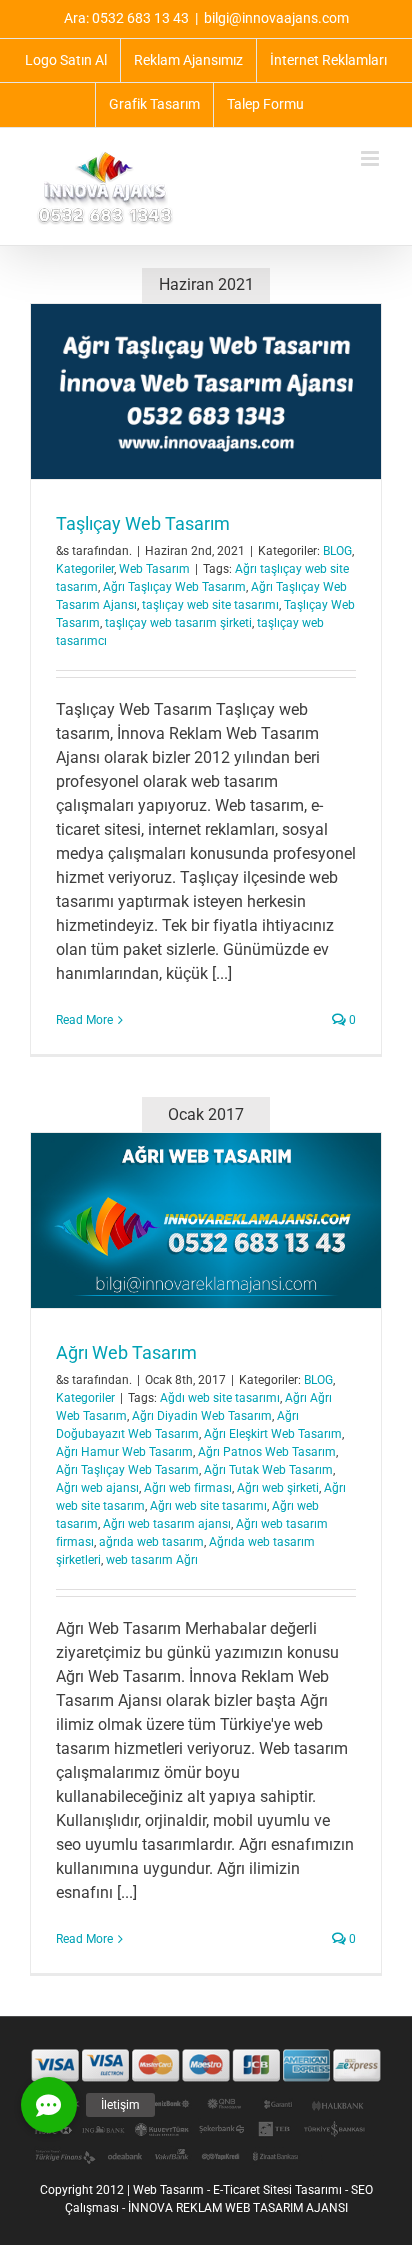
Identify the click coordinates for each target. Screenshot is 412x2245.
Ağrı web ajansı (97, 1488)
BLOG (337, 551)
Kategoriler (85, 569)
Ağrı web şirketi (278, 1488)
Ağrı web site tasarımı (208, 1506)
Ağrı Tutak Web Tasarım (268, 1470)
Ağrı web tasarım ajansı (167, 1524)
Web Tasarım (154, 569)
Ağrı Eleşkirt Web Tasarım (273, 1434)
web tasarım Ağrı (152, 1560)
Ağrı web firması (188, 1488)
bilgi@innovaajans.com (276, 18)
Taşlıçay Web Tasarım (143, 523)
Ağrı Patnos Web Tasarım (267, 1452)
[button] (49, 2105)
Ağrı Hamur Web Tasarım (124, 1452)
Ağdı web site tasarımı (220, 1398)
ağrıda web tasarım (151, 1542)
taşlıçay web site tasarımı (210, 605)
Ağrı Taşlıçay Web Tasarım (174, 587)
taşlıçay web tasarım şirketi (178, 623)
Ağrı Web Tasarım (126, 1352)
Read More (84, 1020)
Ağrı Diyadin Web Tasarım (202, 1416)
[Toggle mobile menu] (371, 158)
